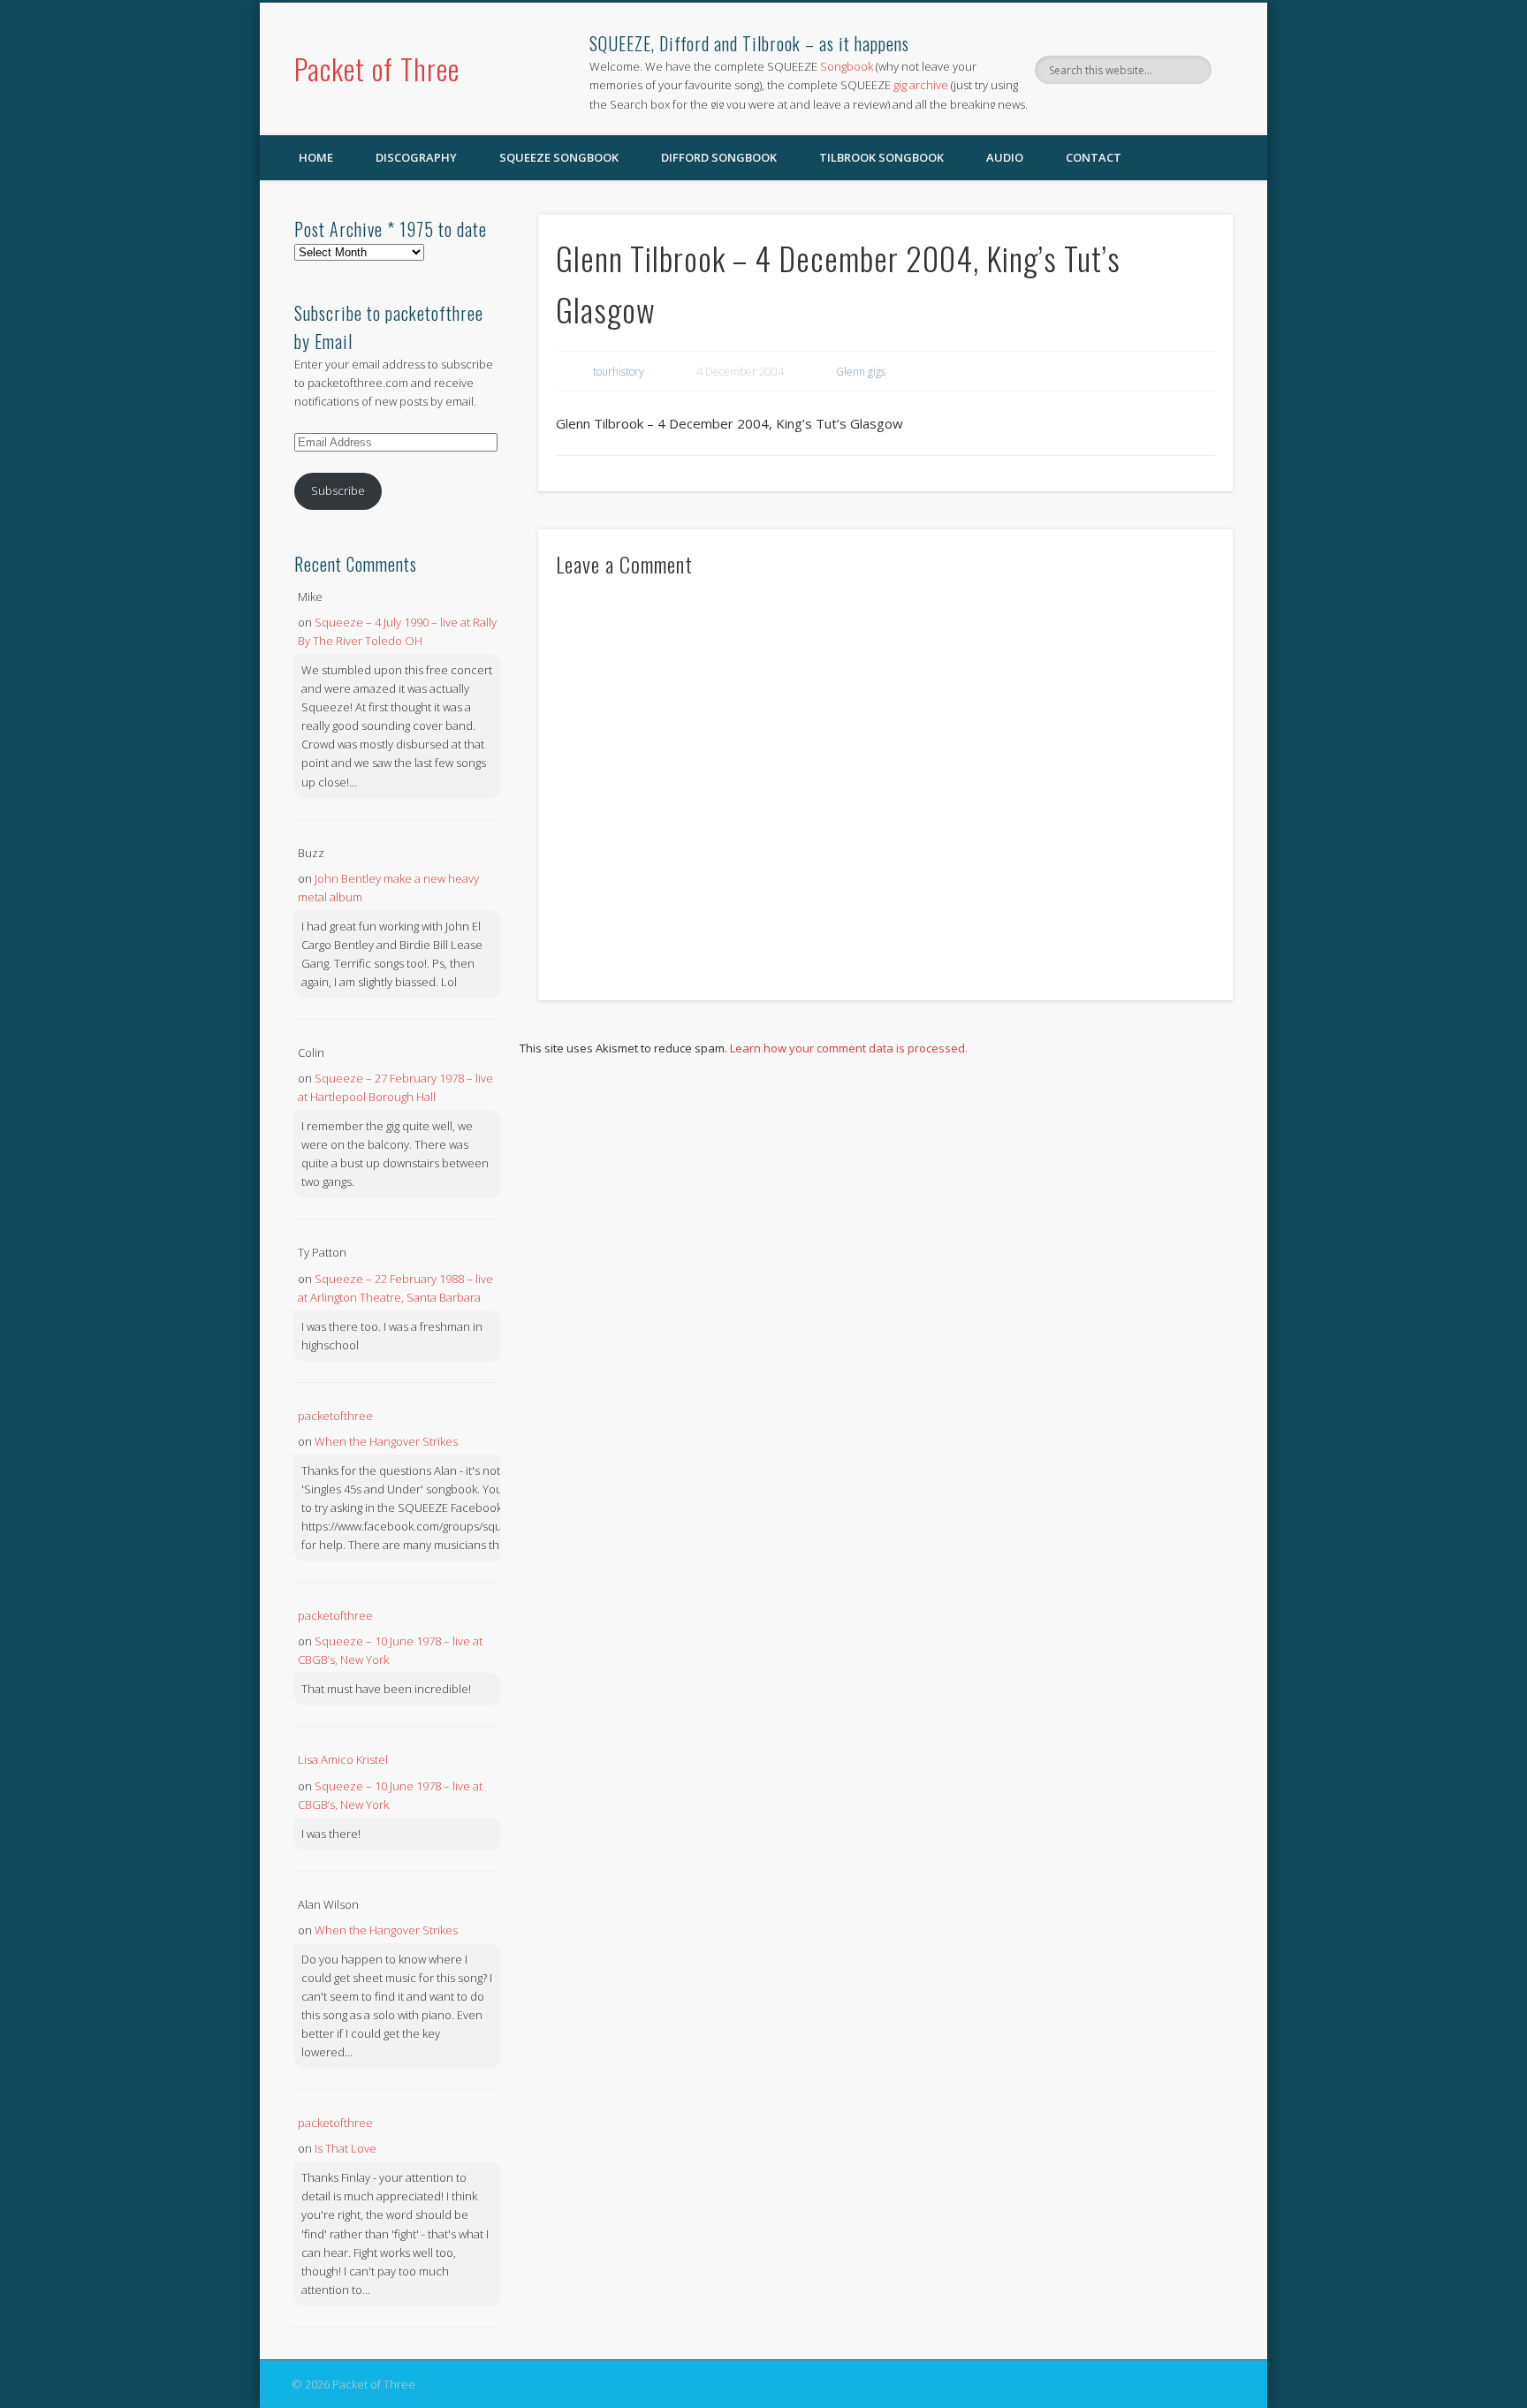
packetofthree (335, 1416)
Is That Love (346, 2148)
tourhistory (619, 372)
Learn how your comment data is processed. (849, 1048)
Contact (1094, 157)
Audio (1005, 157)
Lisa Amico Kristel (343, 1759)
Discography (416, 157)
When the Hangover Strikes (386, 1441)
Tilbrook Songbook (881, 157)
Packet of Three (377, 68)
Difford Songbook (719, 157)
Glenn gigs (861, 372)
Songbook (847, 66)
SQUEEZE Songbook (559, 157)
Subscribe (338, 490)
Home (316, 157)
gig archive (921, 85)
